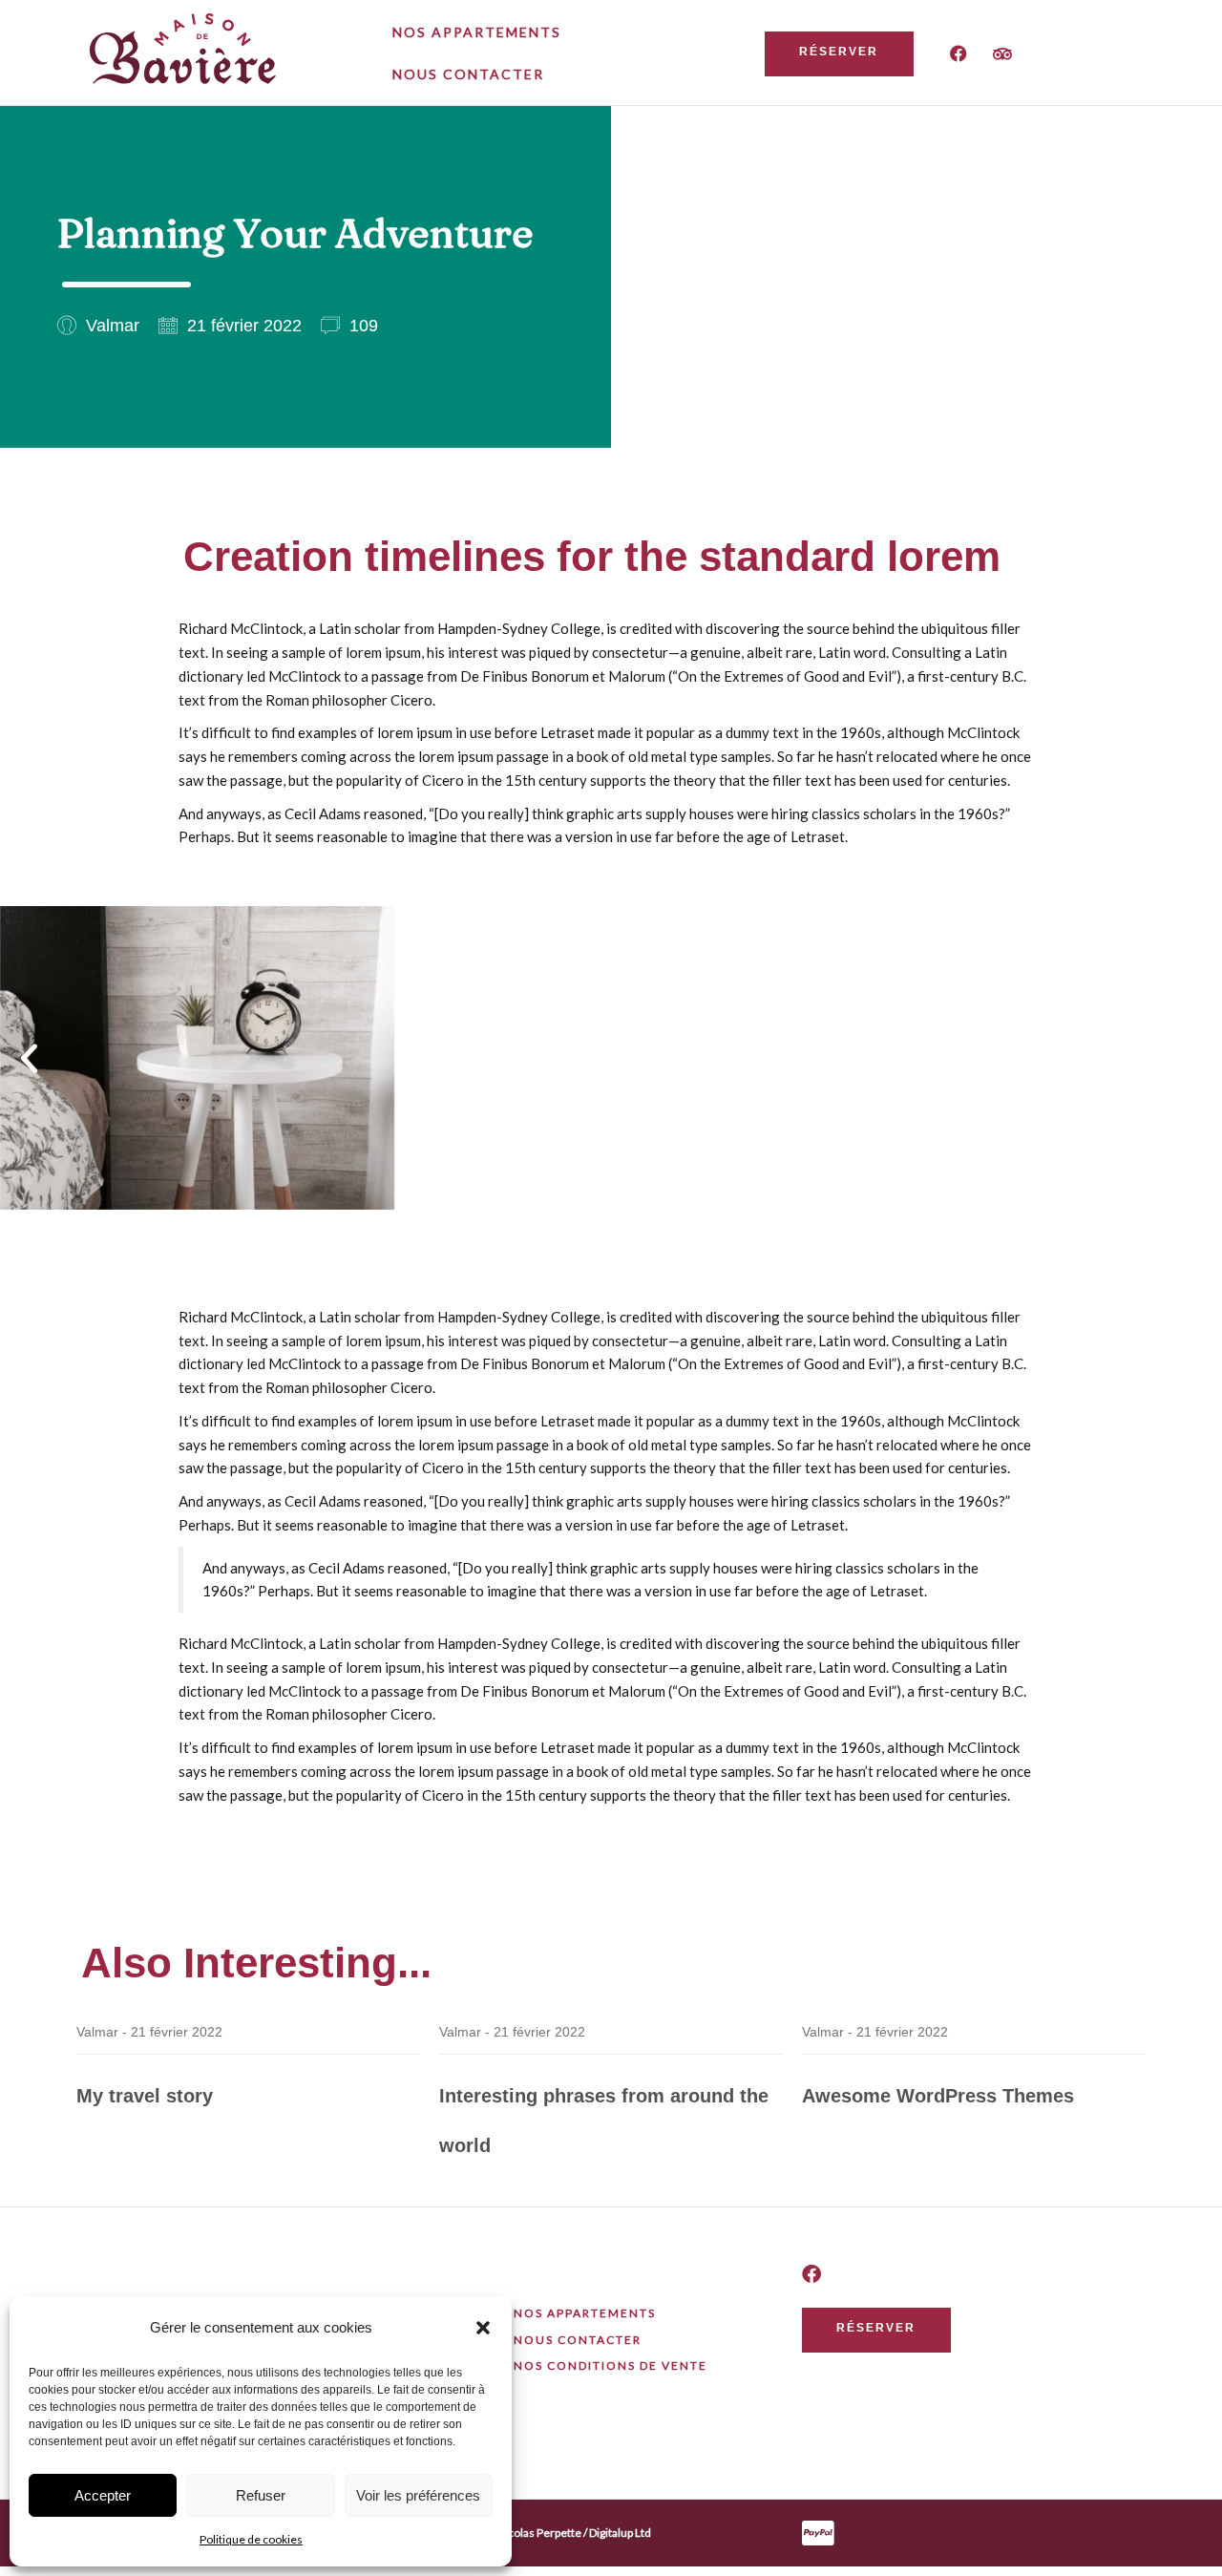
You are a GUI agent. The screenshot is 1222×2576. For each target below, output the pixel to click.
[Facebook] (959, 53)
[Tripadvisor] (1002, 53)
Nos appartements (477, 32)
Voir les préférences (418, 2495)
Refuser (261, 2495)
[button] (483, 2328)
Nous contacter (468, 74)
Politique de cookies (251, 2539)
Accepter (103, 2495)
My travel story (145, 2096)
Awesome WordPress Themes (938, 2096)
